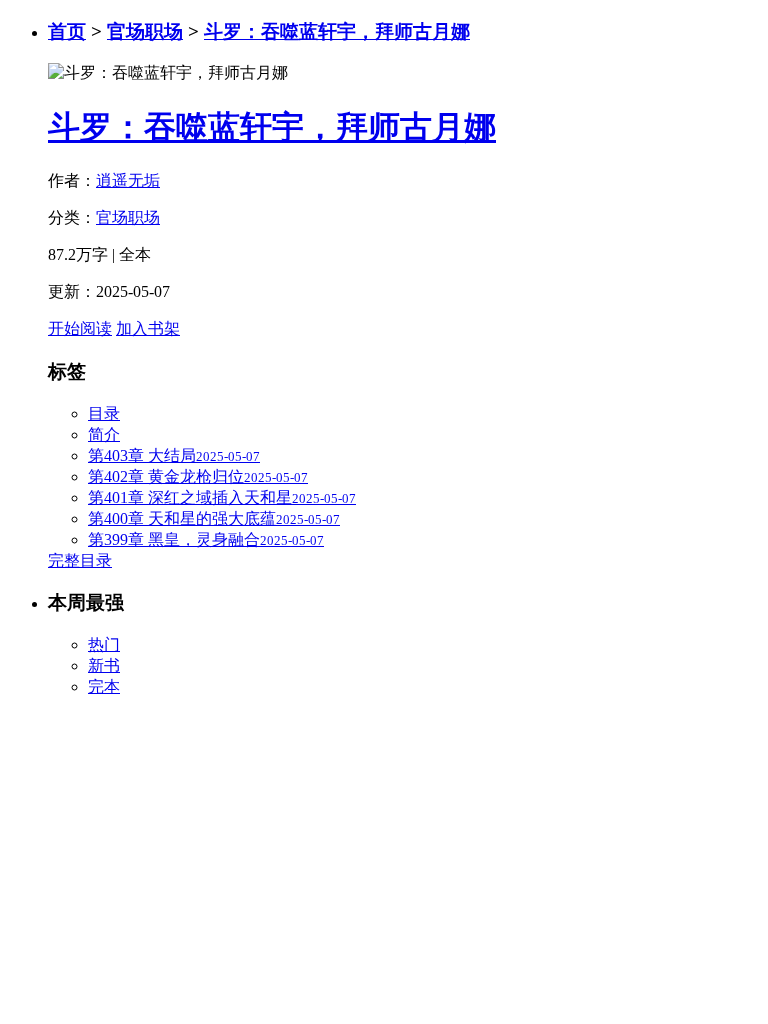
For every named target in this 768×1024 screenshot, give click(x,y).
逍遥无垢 (128, 180)
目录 (104, 413)
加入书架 (148, 328)
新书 (104, 665)
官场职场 (145, 31)
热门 (104, 644)
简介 (104, 434)
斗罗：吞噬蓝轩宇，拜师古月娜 (337, 31)
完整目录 (80, 560)
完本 (104, 686)
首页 (67, 31)
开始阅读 (80, 328)
